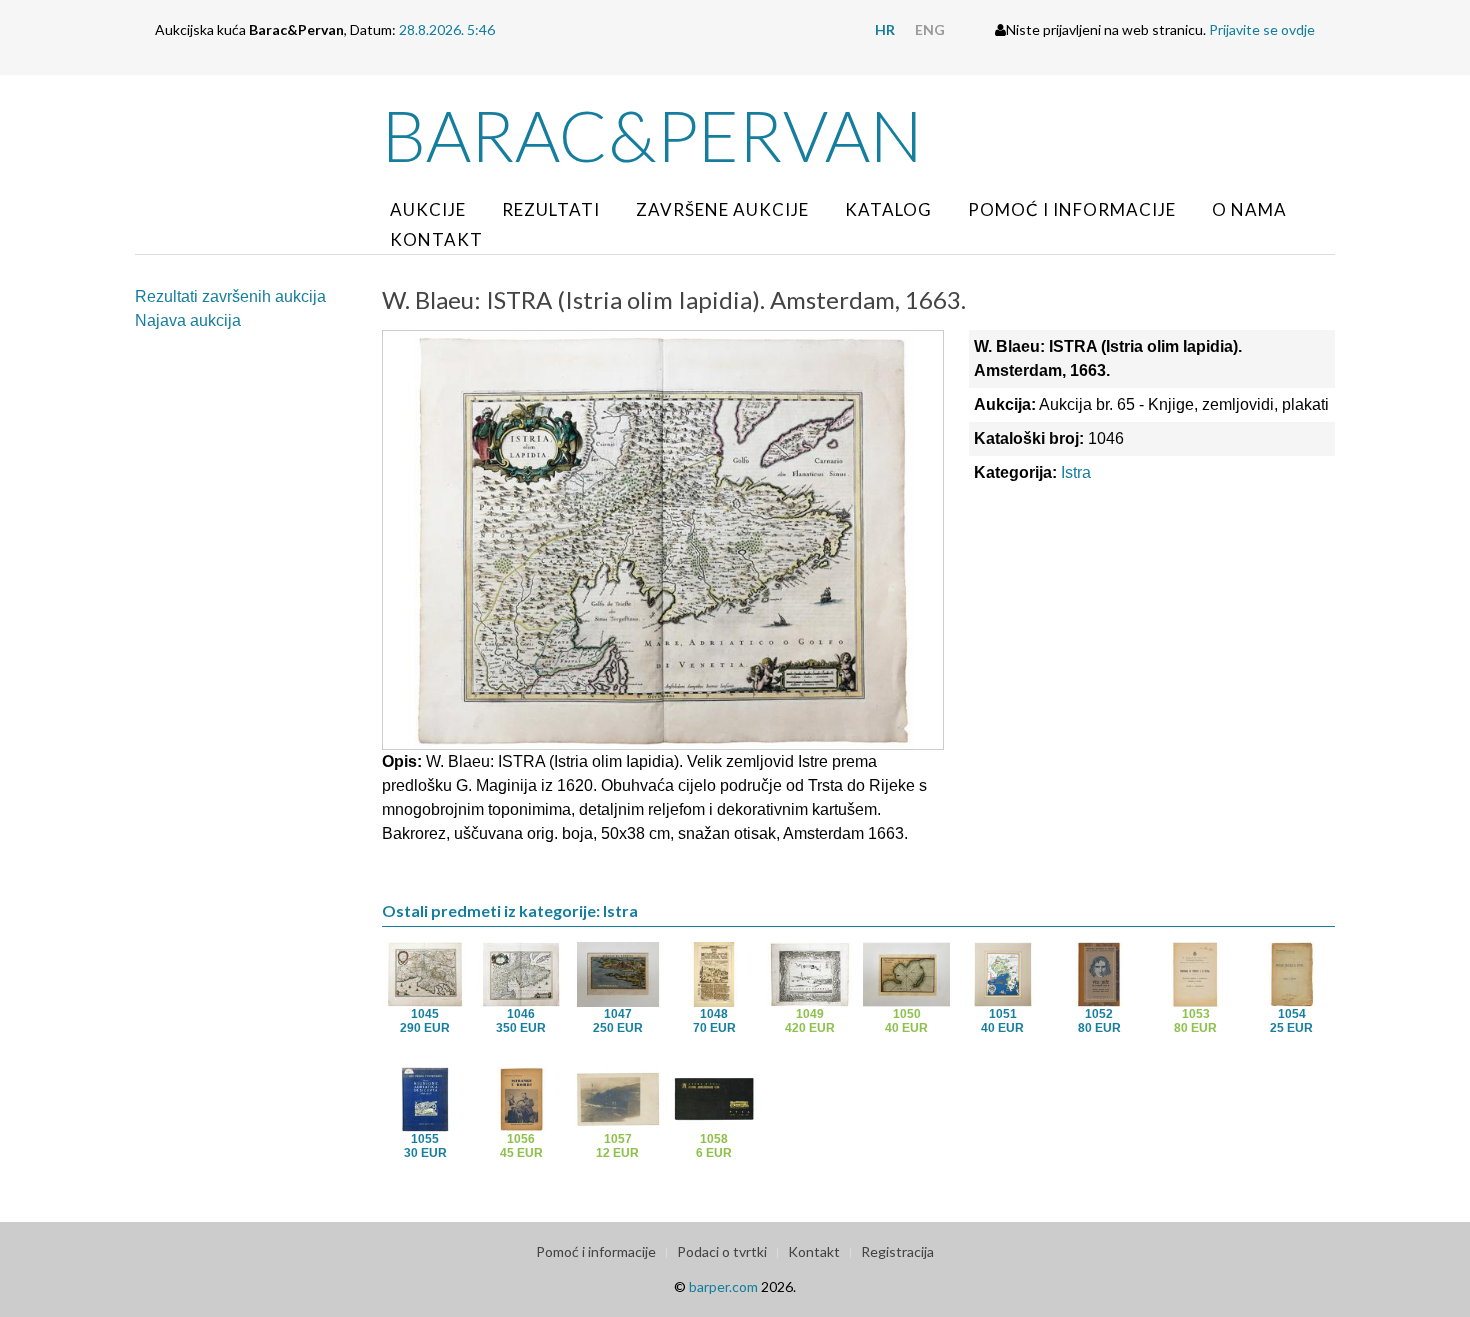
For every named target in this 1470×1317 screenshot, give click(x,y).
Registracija (897, 1251)
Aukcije (428, 209)
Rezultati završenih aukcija (230, 296)
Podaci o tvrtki (722, 1251)
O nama (1249, 209)
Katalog (888, 209)
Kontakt (436, 239)
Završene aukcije (722, 209)
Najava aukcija (188, 320)
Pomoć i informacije (1072, 209)
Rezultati (551, 209)
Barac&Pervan (652, 135)
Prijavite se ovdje (1262, 29)
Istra (1076, 472)
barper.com (723, 1286)
